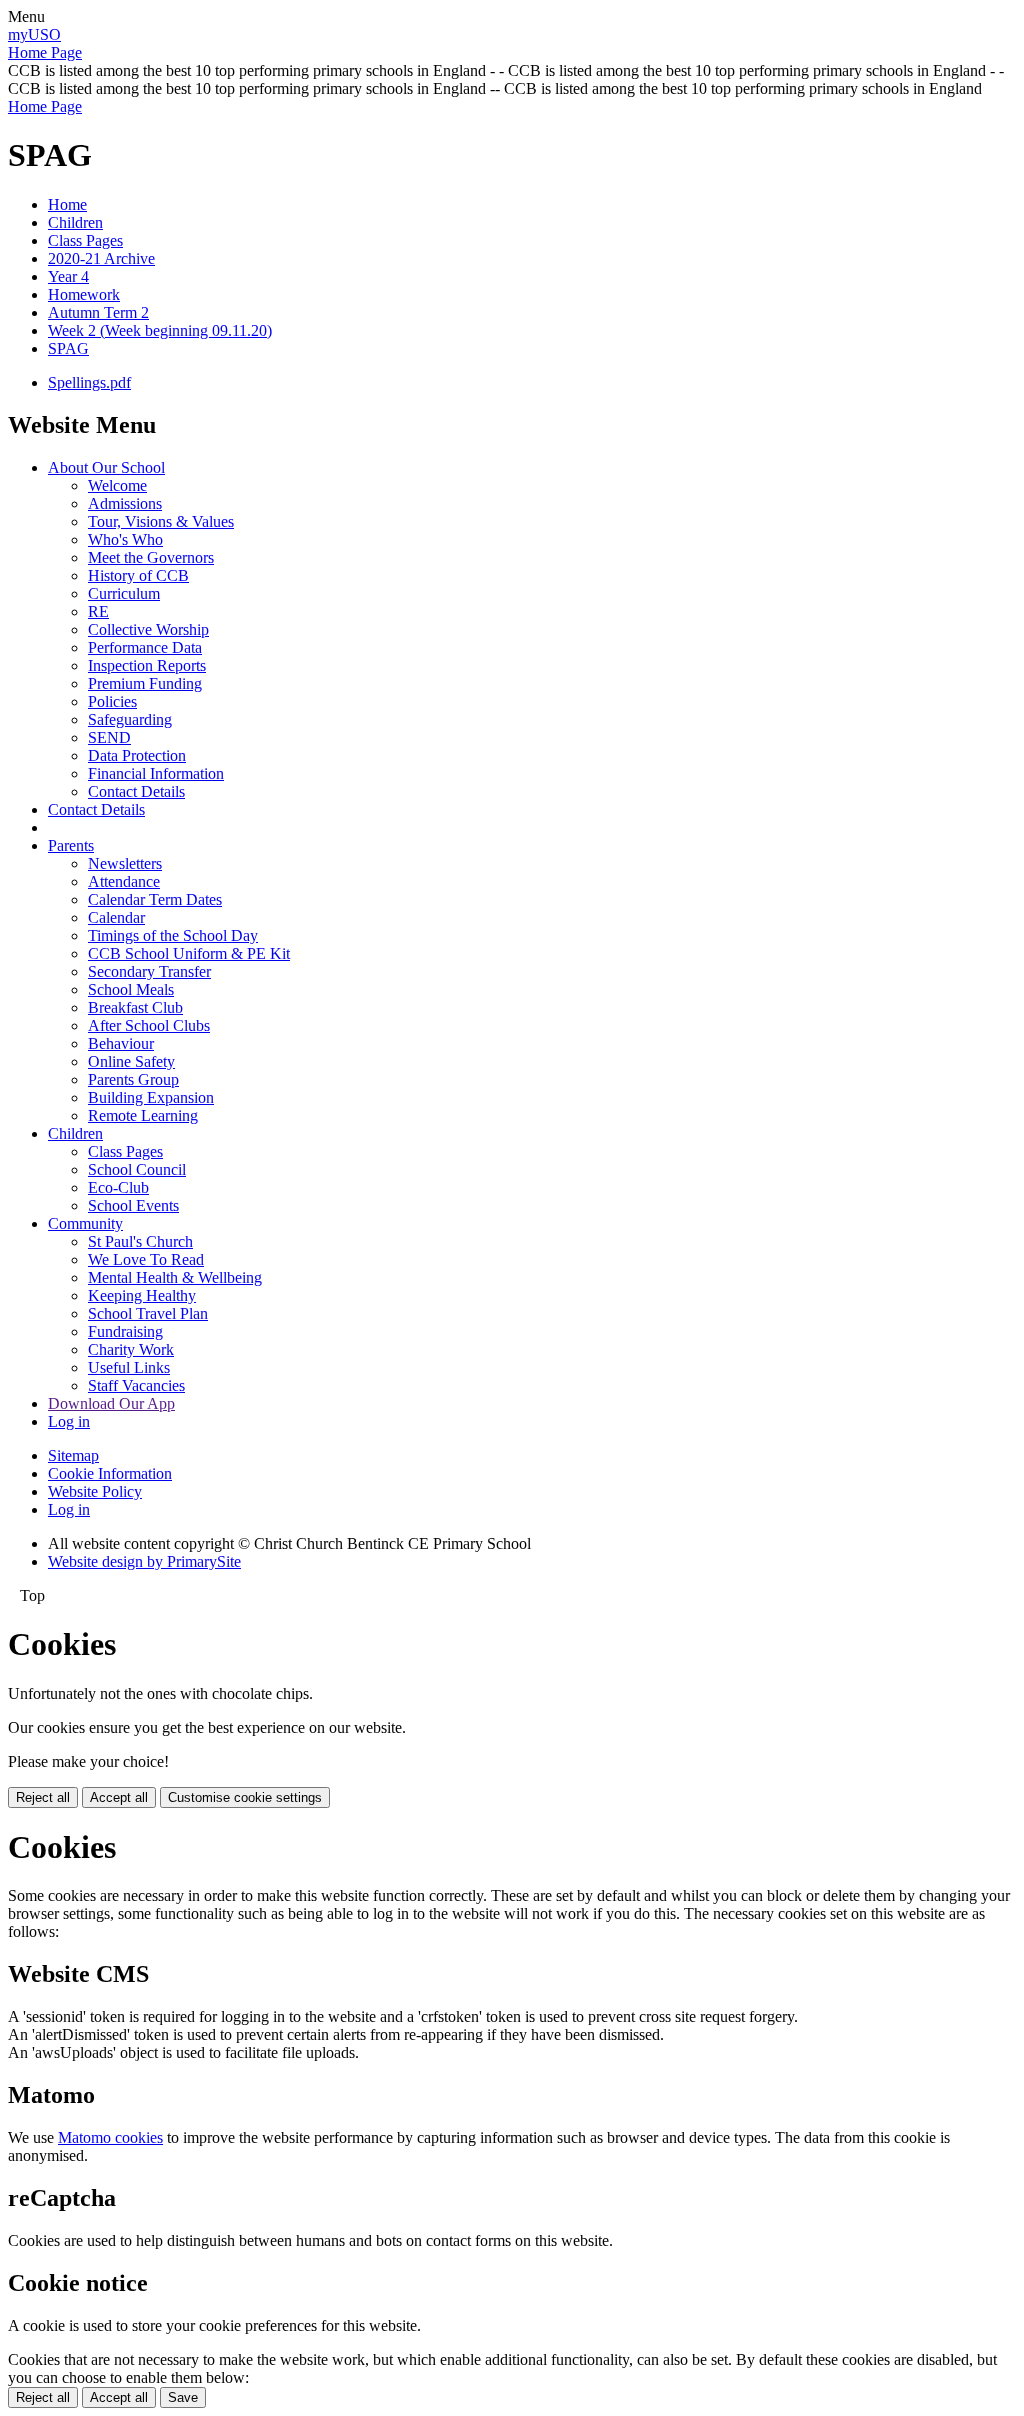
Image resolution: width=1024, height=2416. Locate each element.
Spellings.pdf (89, 382)
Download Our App (111, 1403)
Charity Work (131, 1349)
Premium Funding (145, 683)
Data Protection (137, 755)
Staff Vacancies (136, 1385)
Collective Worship (148, 629)
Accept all (119, 1797)
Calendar (116, 917)
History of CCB (138, 575)
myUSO (34, 34)
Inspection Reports (147, 665)
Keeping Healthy (142, 1295)
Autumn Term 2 (98, 312)
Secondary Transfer (149, 971)
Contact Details (136, 791)
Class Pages (85, 240)
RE (98, 611)
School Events (133, 1205)
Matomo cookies (110, 2137)
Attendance (124, 881)
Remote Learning (143, 1115)
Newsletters (125, 863)
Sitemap (73, 1455)
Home (67, 204)
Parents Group (133, 1079)
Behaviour (121, 1043)
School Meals (131, 989)
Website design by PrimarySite (144, 1561)
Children (75, 222)
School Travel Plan (148, 1313)
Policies (112, 701)
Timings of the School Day (173, 935)
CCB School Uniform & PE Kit (189, 953)
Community (85, 1223)
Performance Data (145, 647)
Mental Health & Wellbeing (175, 1277)
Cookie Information (110, 1473)
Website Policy (95, 1491)
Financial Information (156, 773)
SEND (109, 737)
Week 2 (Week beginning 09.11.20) (160, 330)
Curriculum (124, 593)
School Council (137, 1169)
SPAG (68, 348)
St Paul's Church (140, 1241)
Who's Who (125, 539)
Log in (69, 1421)
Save (183, 2397)
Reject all (43, 1797)
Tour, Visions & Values (161, 521)
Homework (84, 294)
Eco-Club (118, 1187)
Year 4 (68, 276)
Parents (71, 845)
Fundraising (125, 1331)
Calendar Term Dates (155, 899)
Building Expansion (151, 1097)
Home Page (45, 52)
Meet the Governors (151, 557)
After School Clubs (149, 1025)
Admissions (125, 503)
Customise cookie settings (245, 1797)
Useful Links (129, 1367)
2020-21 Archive (101, 258)
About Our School (106, 467)
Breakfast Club (135, 1007)
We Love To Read (146, 1259)
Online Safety (131, 1061)
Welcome (117, 485)
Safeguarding (130, 719)
